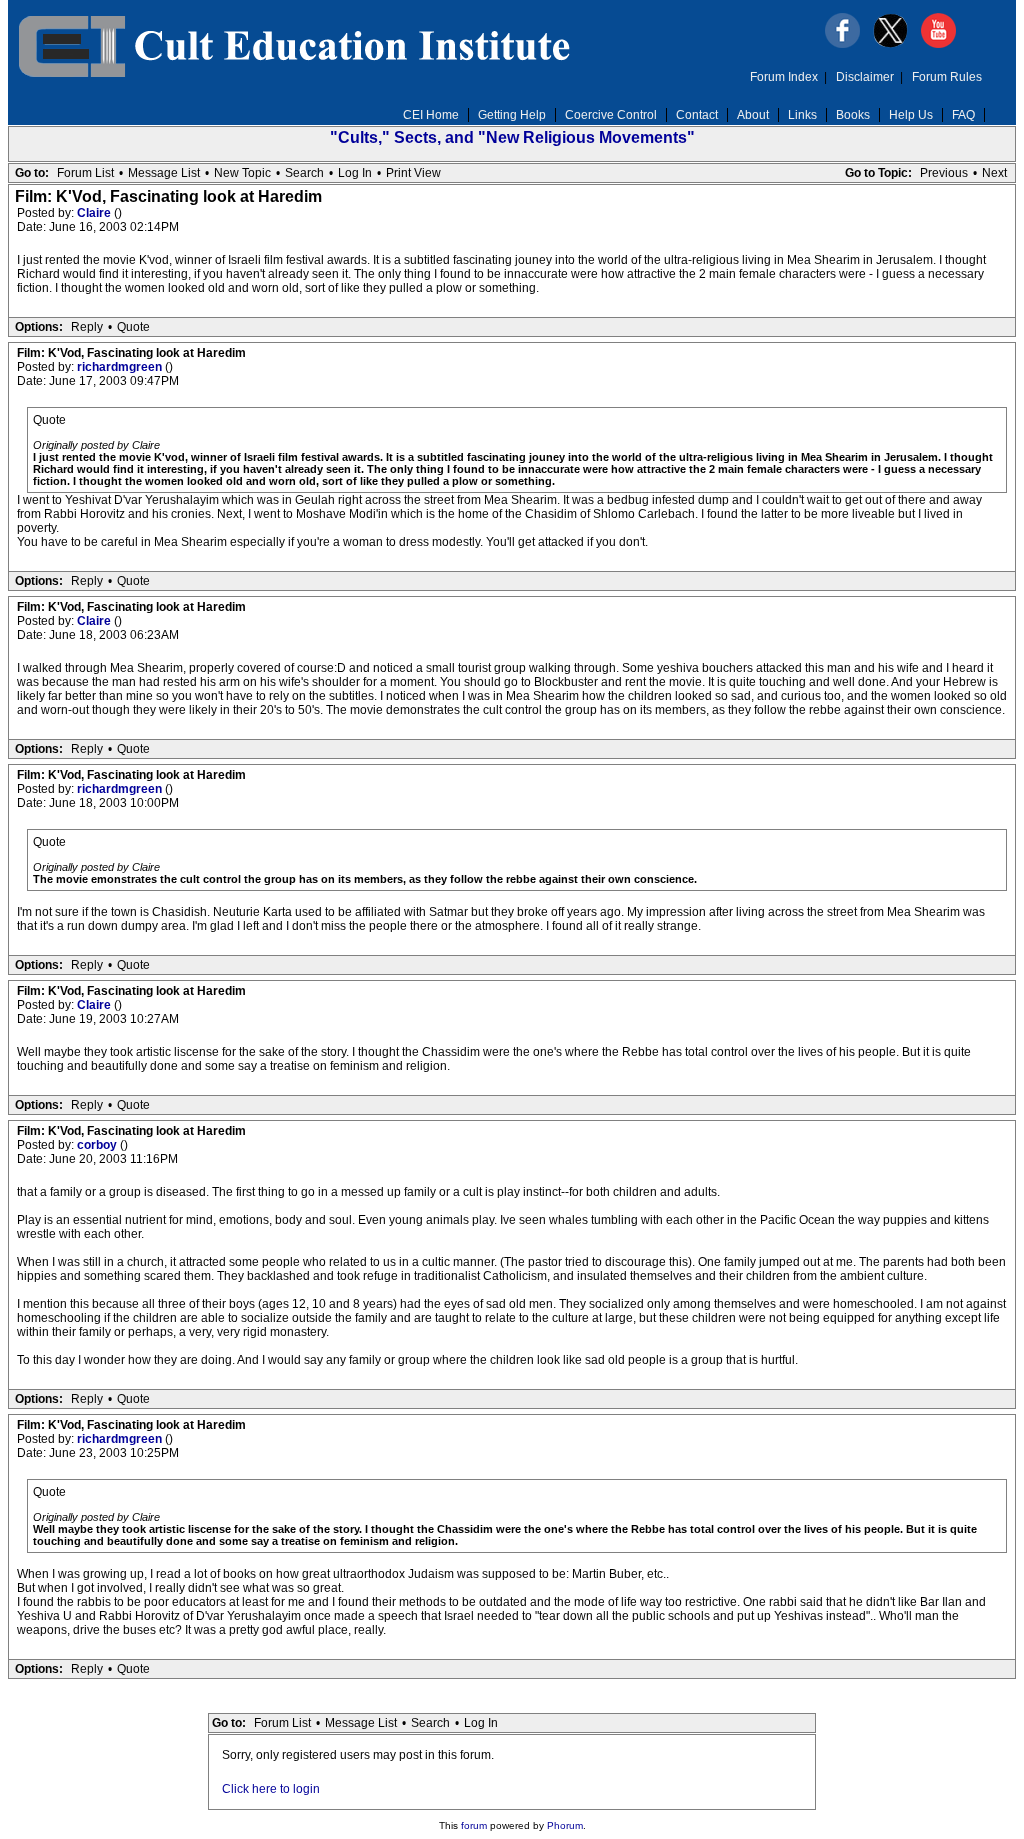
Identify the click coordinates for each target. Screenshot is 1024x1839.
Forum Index (784, 77)
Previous (944, 173)
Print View (413, 173)
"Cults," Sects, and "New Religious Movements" (512, 137)
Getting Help (512, 115)
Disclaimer (865, 77)
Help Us (911, 115)
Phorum (565, 1825)
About (753, 115)
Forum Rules (947, 77)
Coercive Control (611, 115)
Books (853, 115)
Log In (355, 173)
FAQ (963, 115)
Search (304, 173)
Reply (87, 327)
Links (802, 115)
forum (474, 1825)
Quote (133, 327)
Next (994, 173)
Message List (164, 173)
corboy (98, 1145)
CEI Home (431, 115)
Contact (697, 115)
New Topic (242, 173)
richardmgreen (121, 367)
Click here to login (271, 1789)
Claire (95, 213)
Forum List (85, 173)
